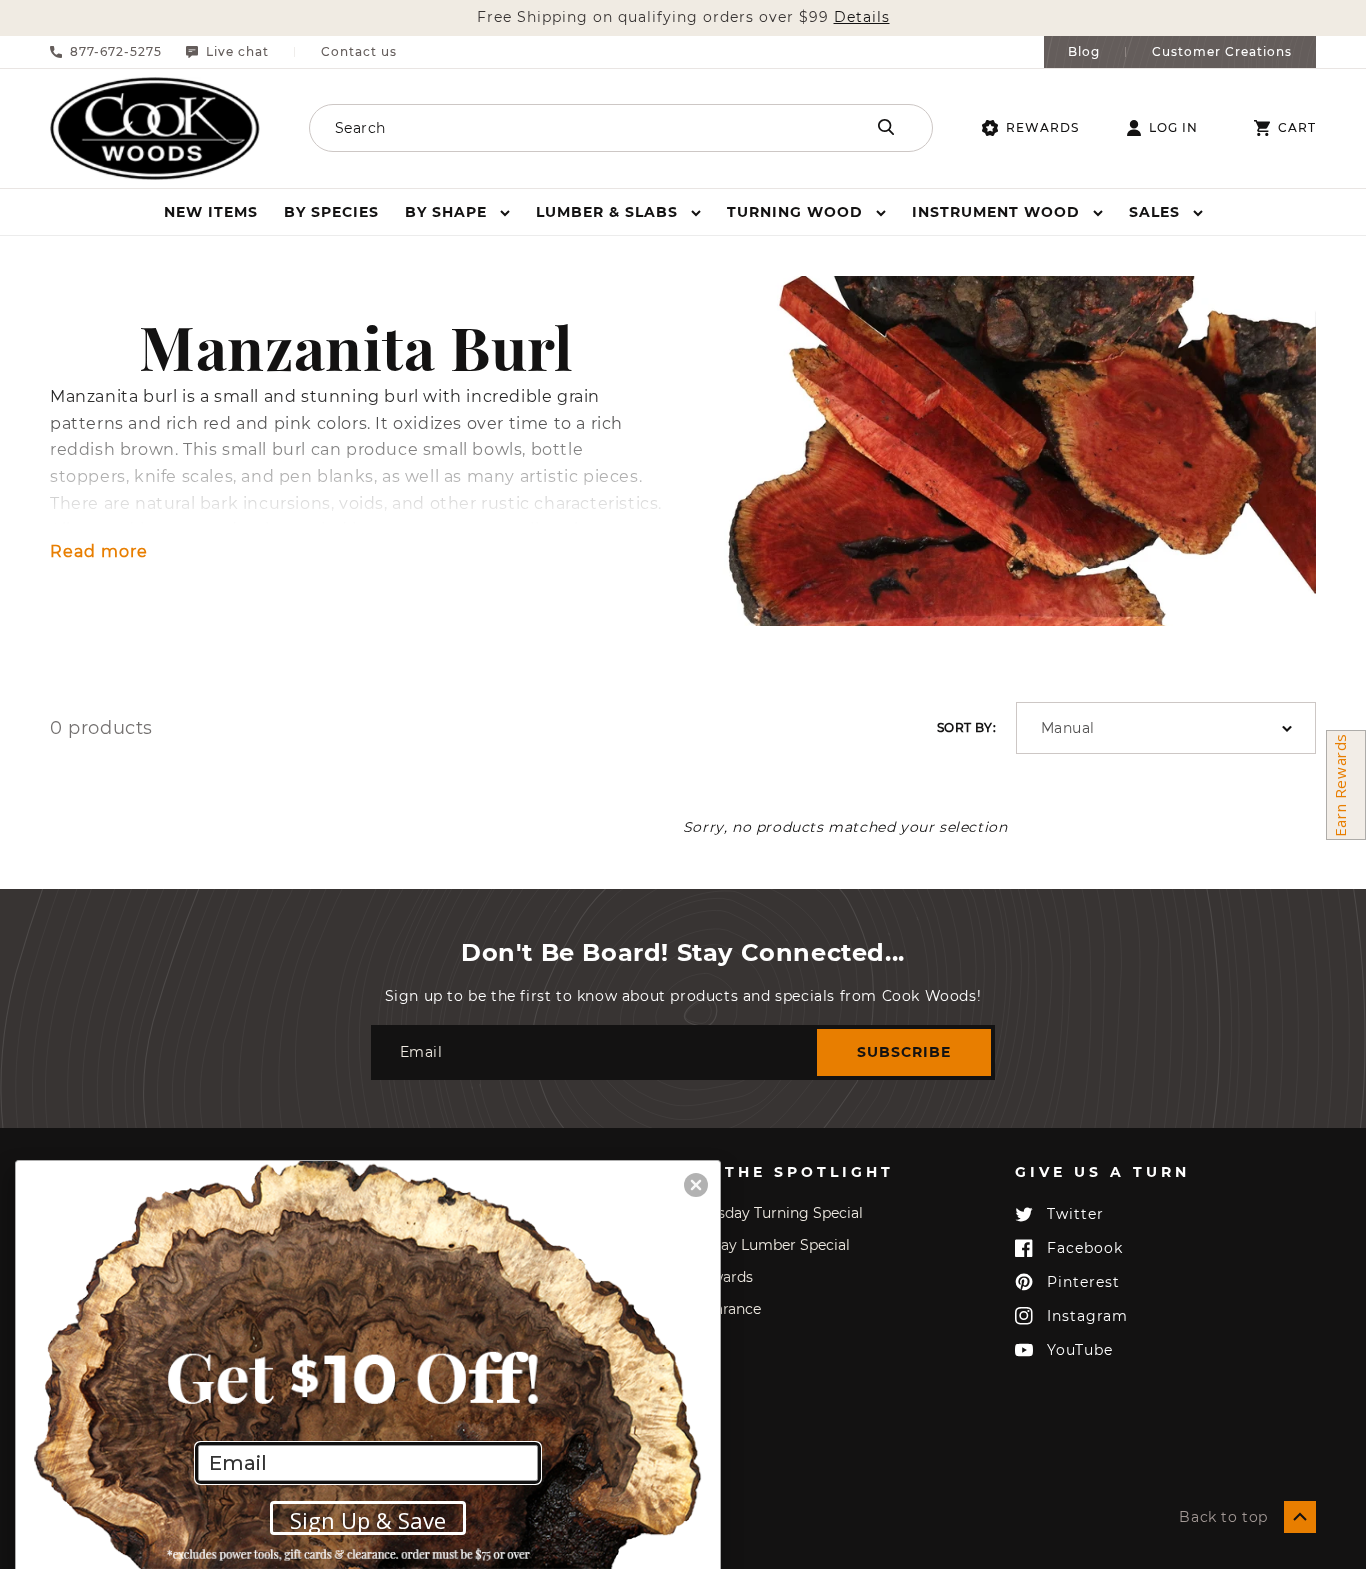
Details (862, 17)
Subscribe (904, 1052)
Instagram (1087, 1316)
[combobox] (560, 128)
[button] (457, 212)
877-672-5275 (116, 52)
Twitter (1075, 1214)
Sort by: (966, 727)
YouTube (1080, 1350)
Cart (1297, 128)
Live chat (237, 52)
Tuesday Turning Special (778, 1213)
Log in (1173, 128)
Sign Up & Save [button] (368, 1520)
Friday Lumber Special (771, 1245)
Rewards (1042, 127)
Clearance (727, 1309)
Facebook (1085, 1248)
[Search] (886, 127)
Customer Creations (1222, 52)
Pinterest (1083, 1282)
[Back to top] (1300, 1517)
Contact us (359, 52)
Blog (1084, 52)
